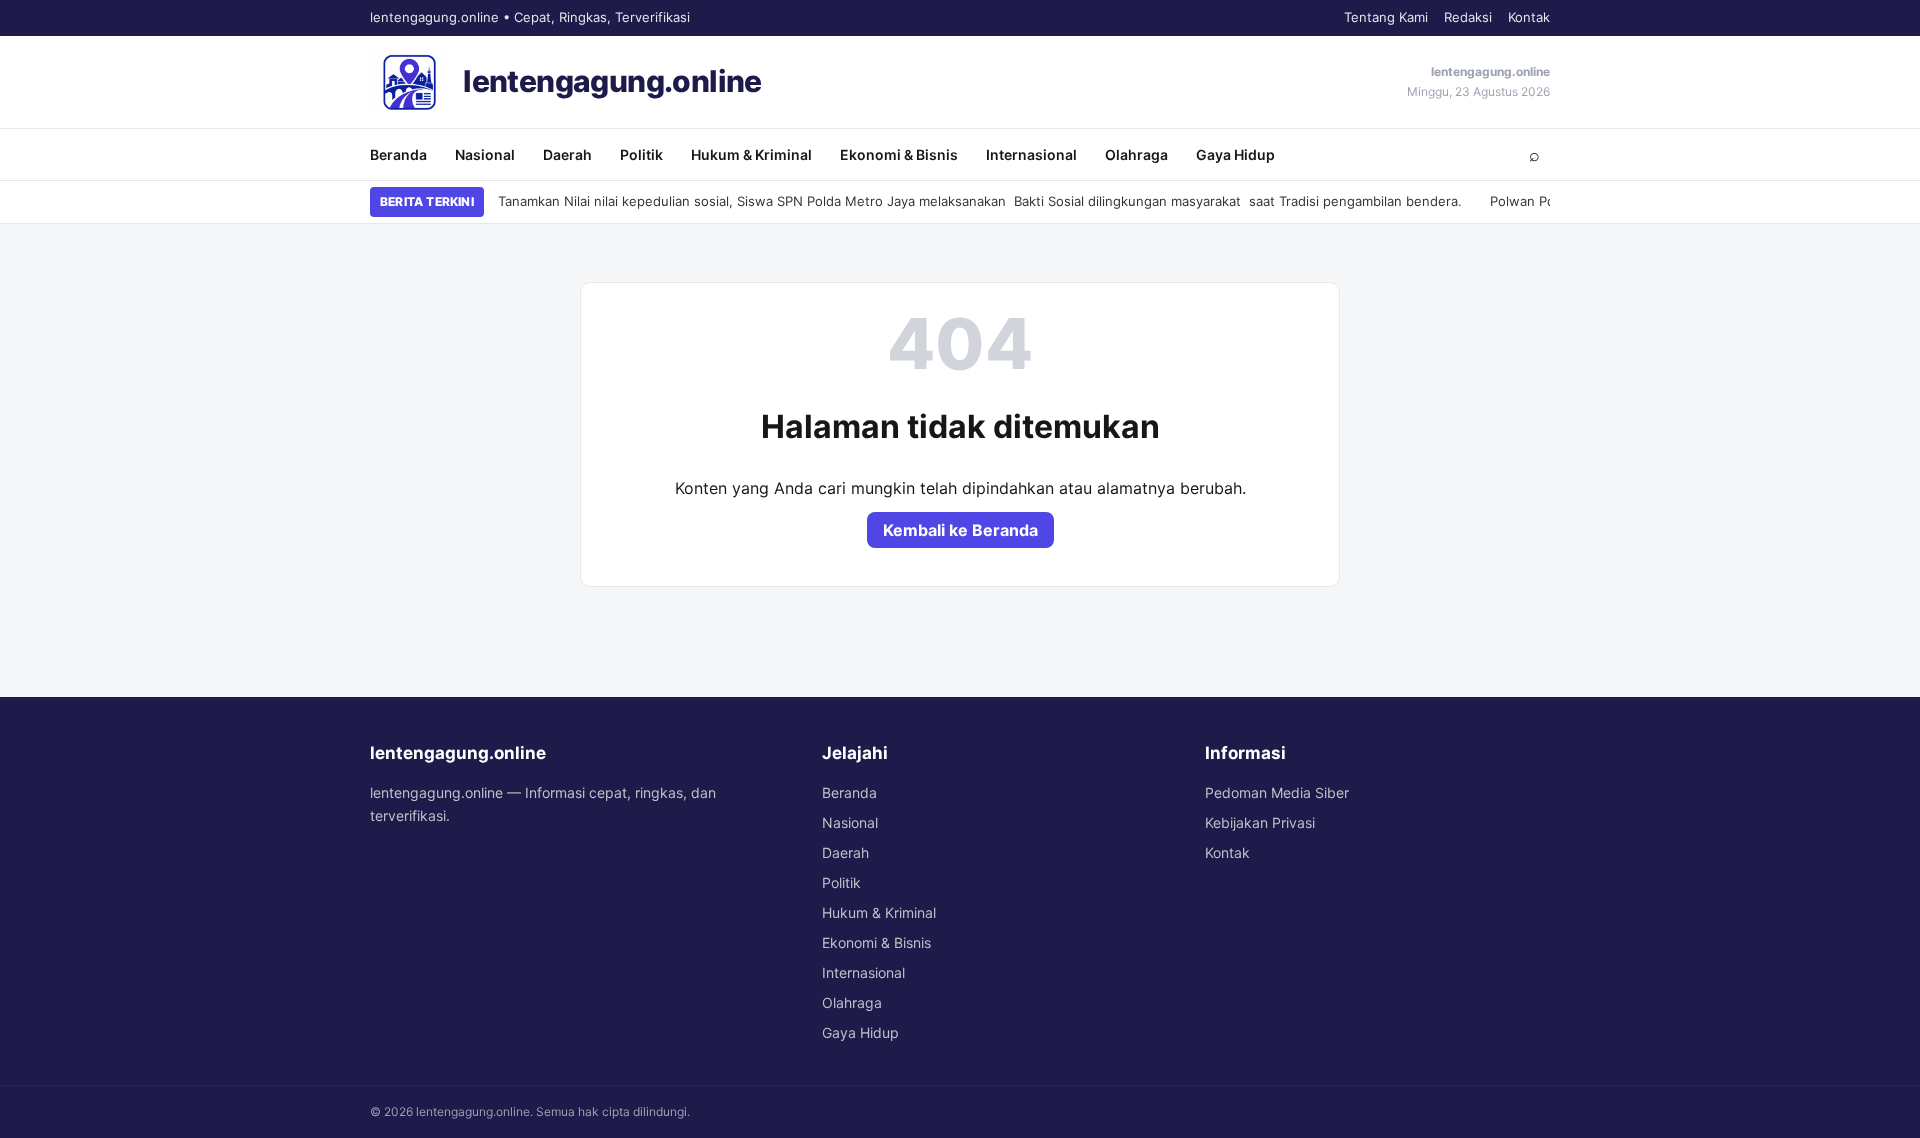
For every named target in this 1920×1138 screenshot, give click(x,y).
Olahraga (1136, 154)
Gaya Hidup (1235, 154)
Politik (641, 154)
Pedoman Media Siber (1277, 792)
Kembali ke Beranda (960, 530)
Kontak (1529, 17)
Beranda (398, 154)
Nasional (485, 154)
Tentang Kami (1386, 17)
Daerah (567, 154)
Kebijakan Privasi (1260, 822)
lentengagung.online (612, 81)
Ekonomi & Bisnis (899, 154)
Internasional (1031, 154)
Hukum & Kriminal (751, 154)
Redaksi (1468, 17)
